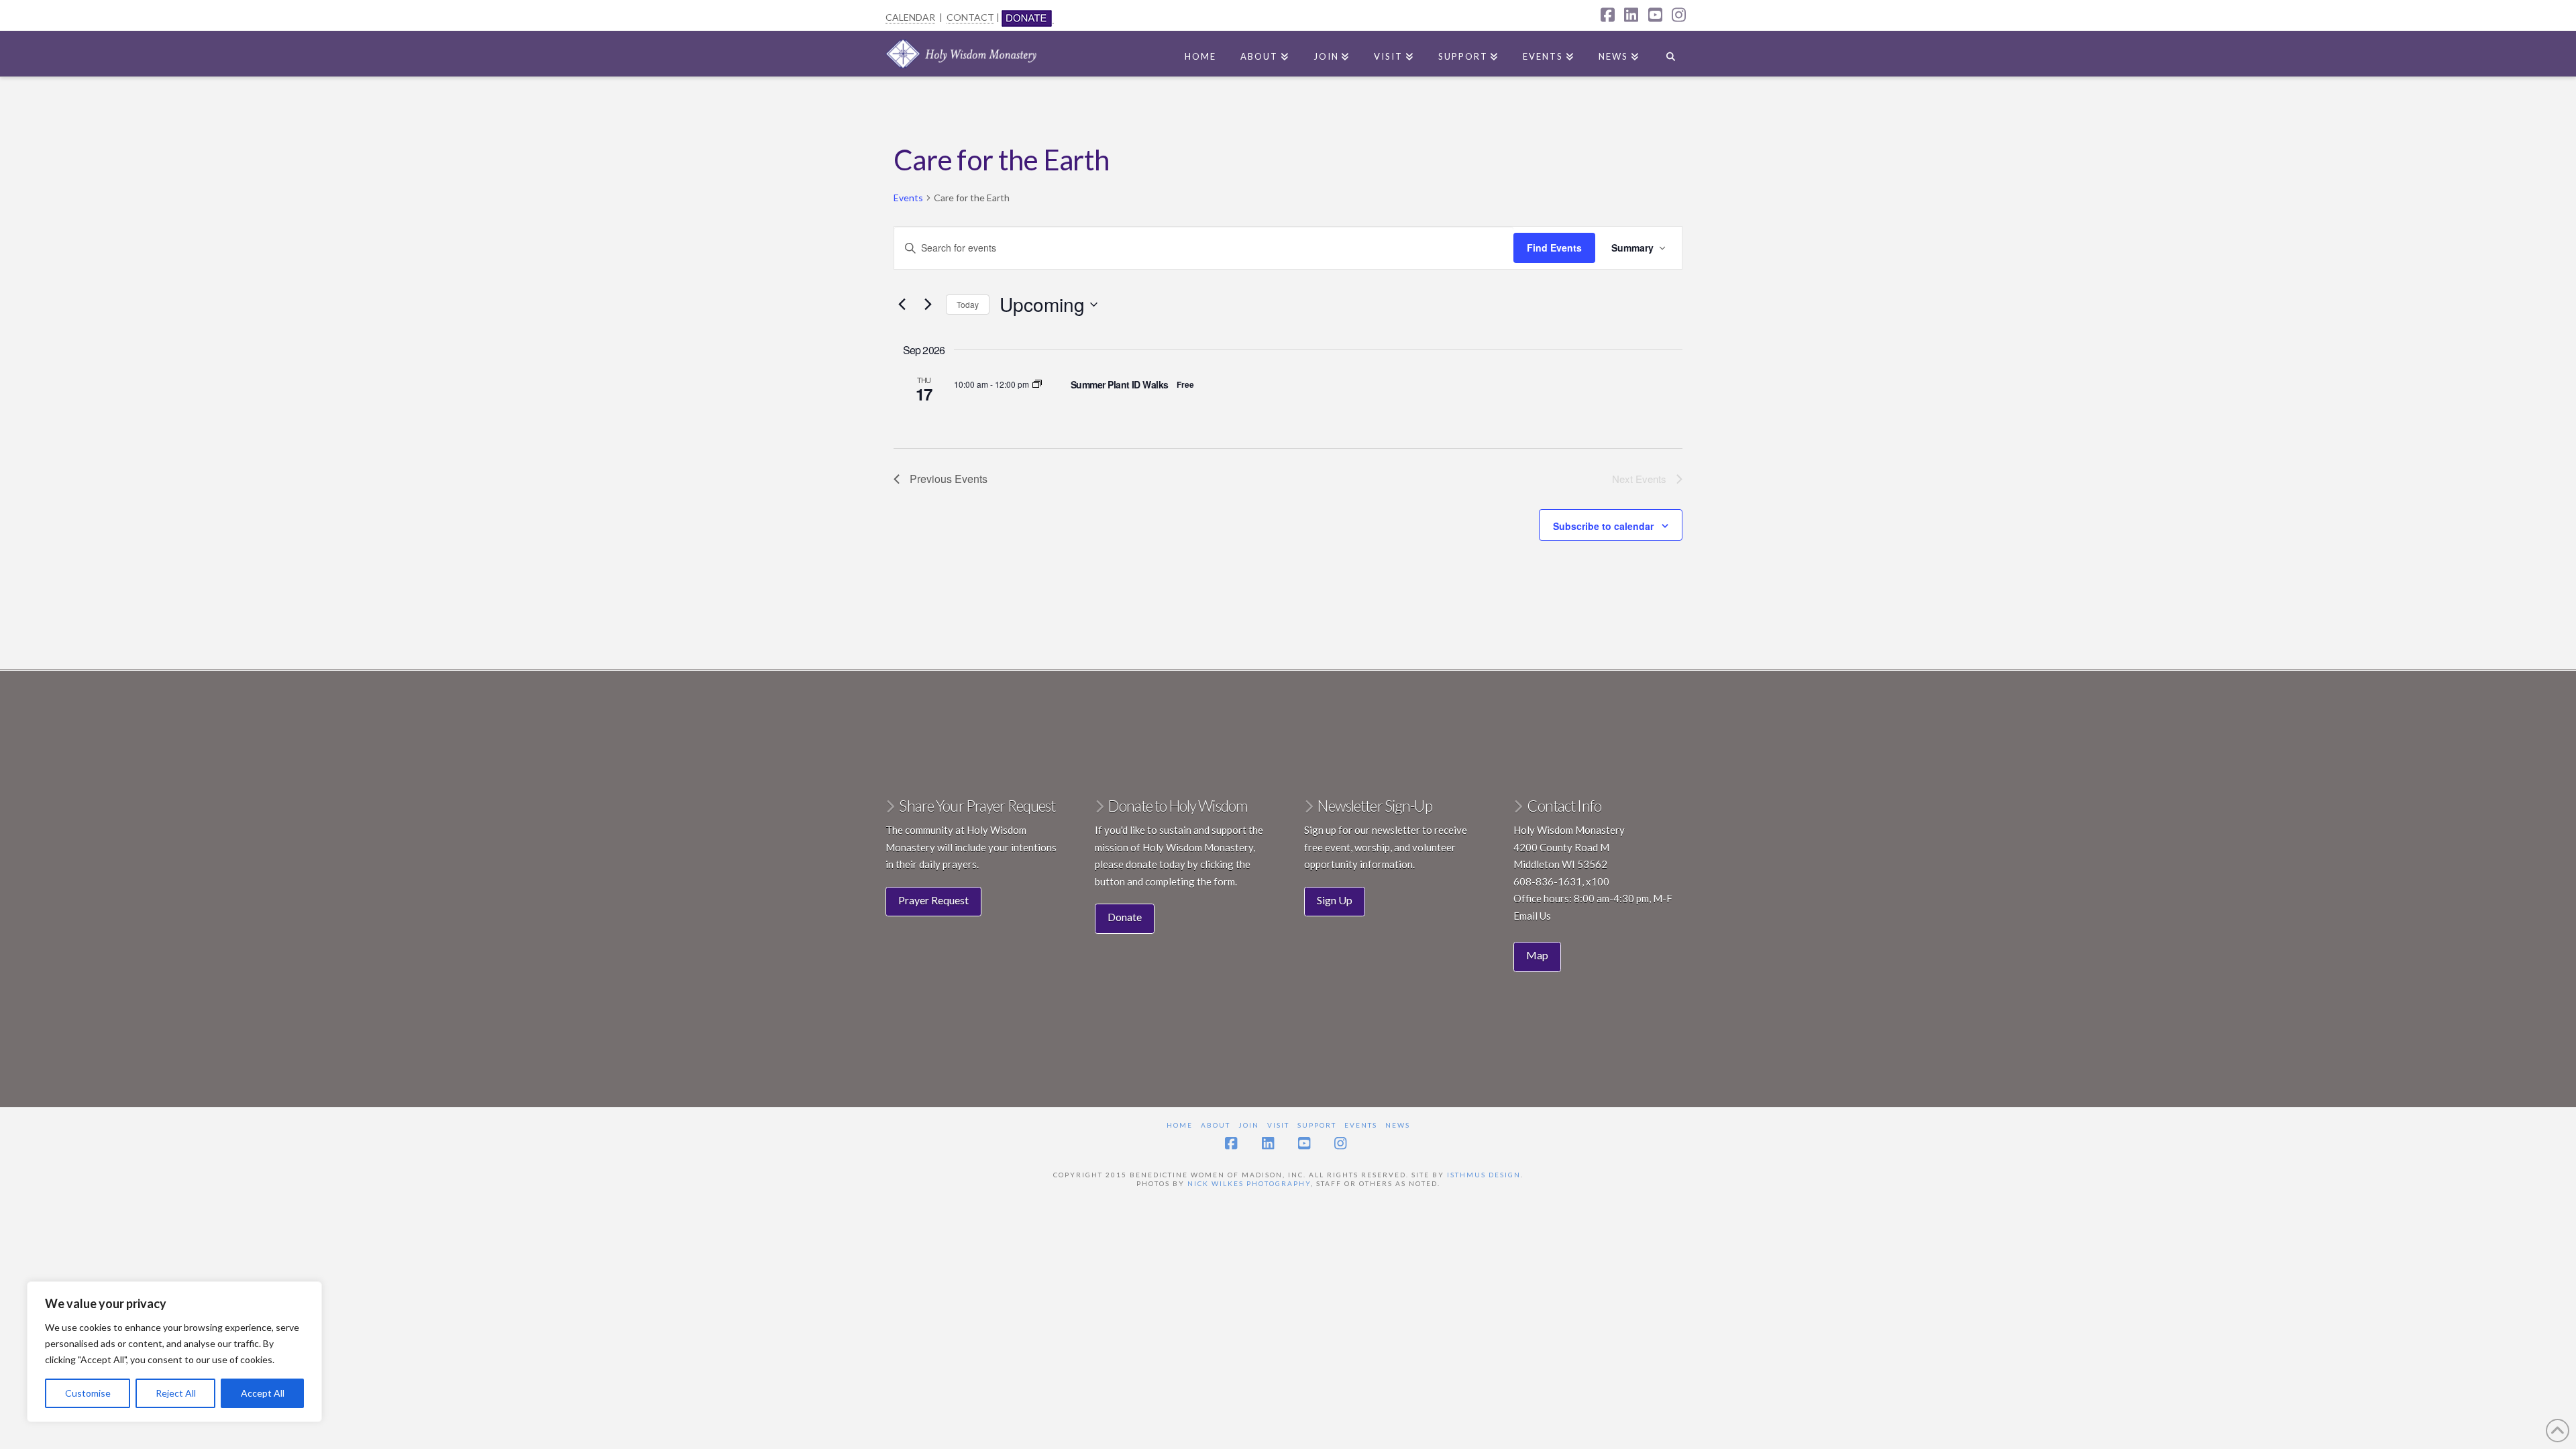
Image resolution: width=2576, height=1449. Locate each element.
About (1216, 1125)
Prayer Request (933, 900)
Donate (1125, 917)
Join (1249, 1125)
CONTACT (970, 17)
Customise (88, 1393)
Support (1317, 1125)
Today (968, 304)
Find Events (1554, 248)
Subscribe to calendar (1603, 526)
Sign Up (1335, 900)
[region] (174, 1352)
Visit (1278, 1125)
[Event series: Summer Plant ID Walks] (1037, 384)
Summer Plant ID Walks (1120, 384)
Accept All (263, 1393)
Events (908, 198)
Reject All (176, 1393)
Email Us (1532, 916)
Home (1180, 1125)
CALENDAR (910, 17)
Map (1537, 955)
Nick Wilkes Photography (1249, 1183)
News (1398, 1125)
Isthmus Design (1484, 1175)
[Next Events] (928, 305)
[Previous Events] (902, 305)
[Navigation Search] (1671, 54)
